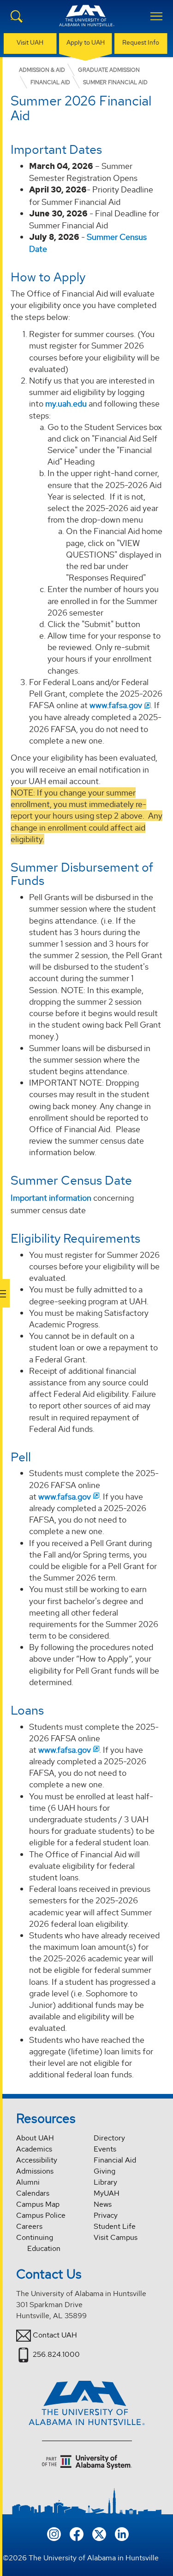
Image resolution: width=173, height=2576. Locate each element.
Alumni (28, 2182)
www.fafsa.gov (116, 705)
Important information (51, 1198)
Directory (109, 2138)
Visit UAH (30, 42)
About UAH (35, 2138)
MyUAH (107, 2193)
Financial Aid (115, 2160)
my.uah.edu (66, 404)
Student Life (115, 2226)
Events (105, 2149)
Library (105, 2182)
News (103, 2204)
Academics (34, 2149)
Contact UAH (55, 2335)
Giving (104, 2171)
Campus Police (41, 2215)
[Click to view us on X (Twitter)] (99, 2533)
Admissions (35, 2171)
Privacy (106, 2215)
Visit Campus (116, 2237)
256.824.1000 (56, 2354)
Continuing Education (38, 2243)
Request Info (141, 42)
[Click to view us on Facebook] (77, 2533)
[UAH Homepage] (87, 21)
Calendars (33, 2193)
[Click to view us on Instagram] (54, 2533)
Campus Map (38, 2204)
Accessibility (37, 2160)
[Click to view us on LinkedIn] (122, 2533)
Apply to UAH (86, 42)
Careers (29, 2226)
